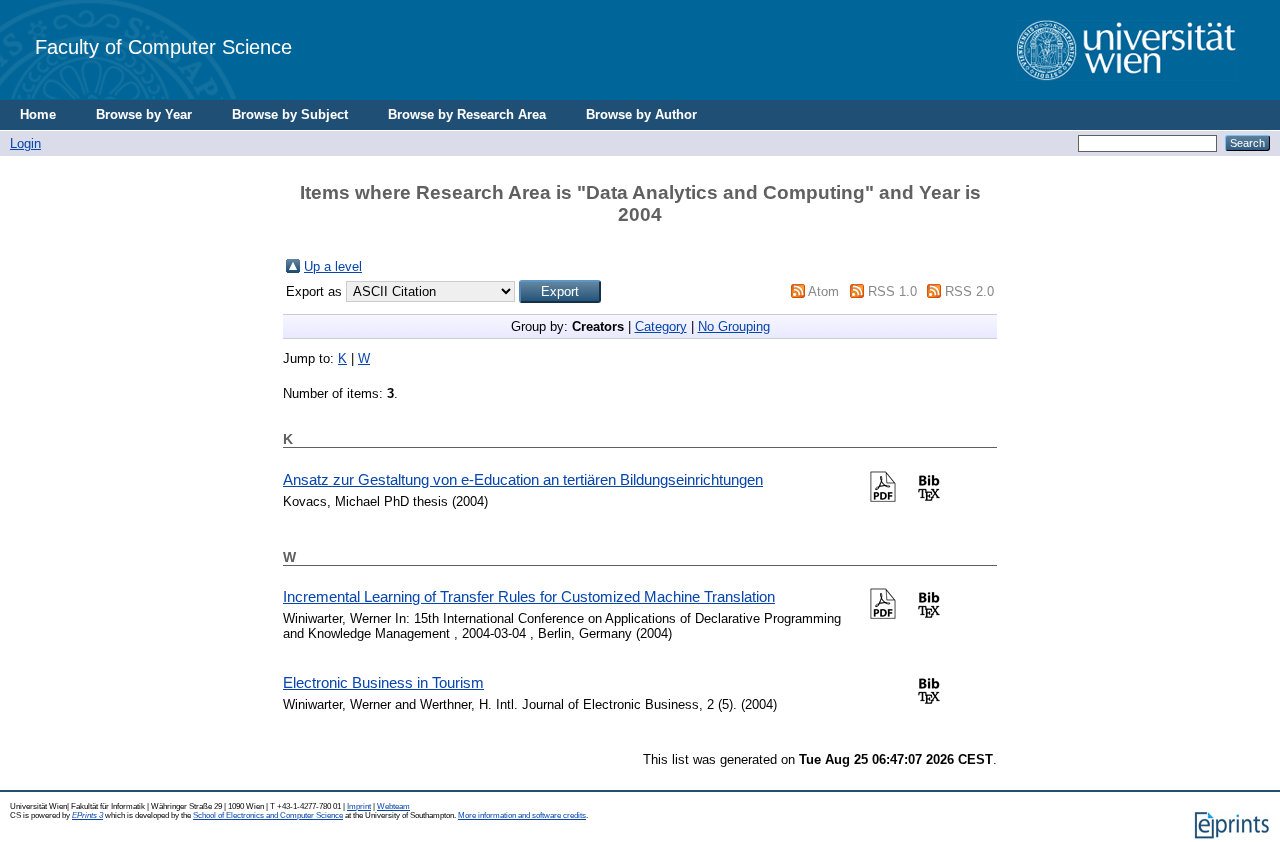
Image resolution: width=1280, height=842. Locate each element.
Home (38, 114)
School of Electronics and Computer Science (268, 815)
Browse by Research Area (467, 114)
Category (661, 326)
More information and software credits (522, 815)
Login (25, 143)
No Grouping (734, 326)
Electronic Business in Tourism (383, 682)
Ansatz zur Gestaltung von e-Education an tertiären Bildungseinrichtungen (523, 479)
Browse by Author (641, 114)
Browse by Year (144, 114)
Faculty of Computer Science (163, 46)
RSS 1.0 (892, 291)
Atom (823, 291)
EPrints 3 (87, 815)
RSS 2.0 (969, 291)
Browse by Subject (290, 114)
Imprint (359, 806)
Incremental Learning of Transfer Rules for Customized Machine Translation (529, 596)
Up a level (333, 266)
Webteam (393, 806)
